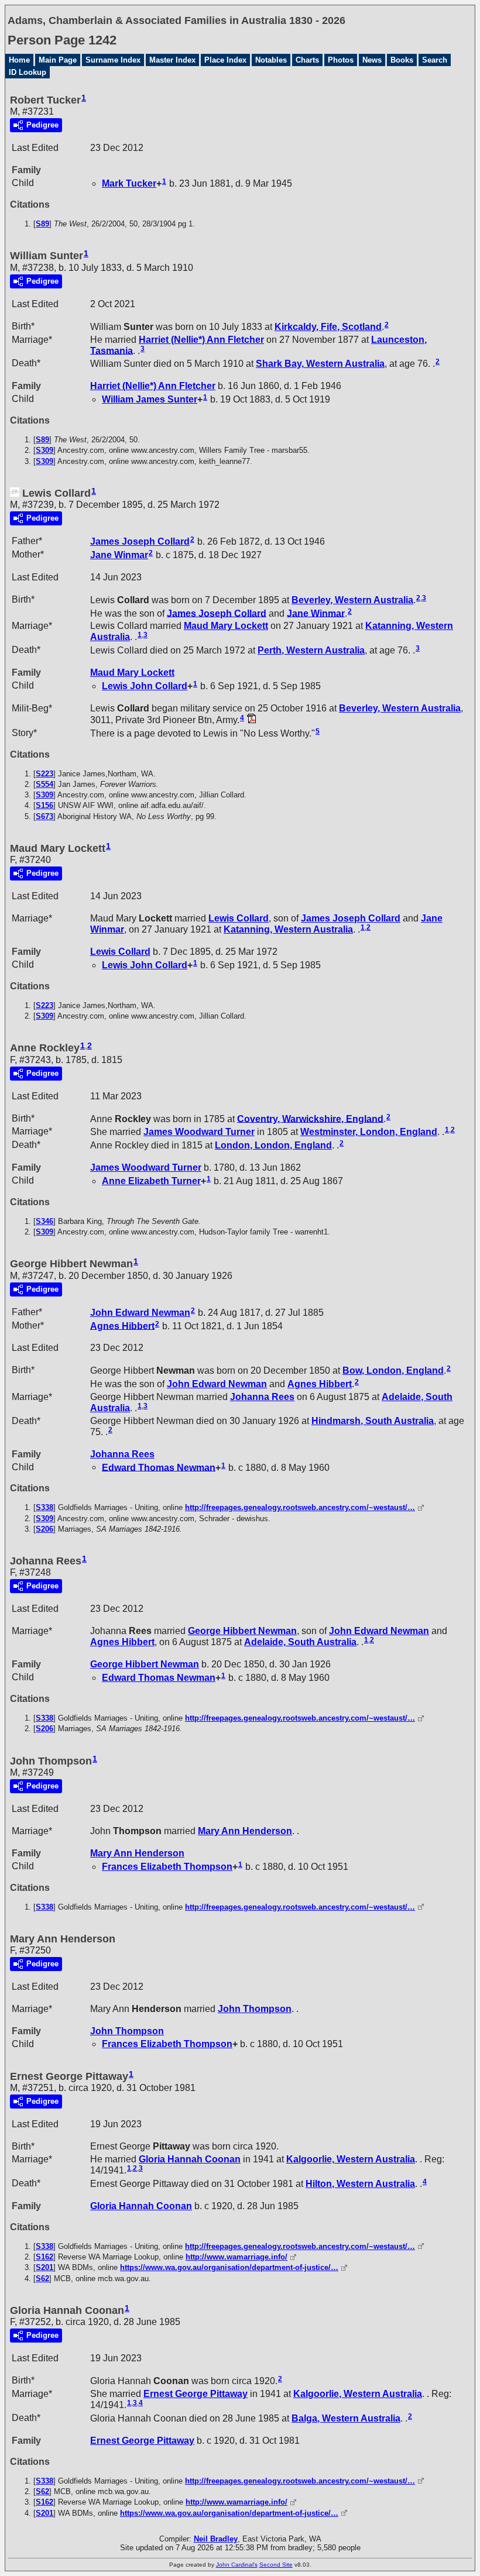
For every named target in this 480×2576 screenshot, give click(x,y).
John (255, 2009)
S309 (44, 450)
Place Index (225, 60)
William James (150, 399)
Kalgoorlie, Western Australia (351, 2159)
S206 (44, 1529)
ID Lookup (28, 72)
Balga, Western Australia (346, 2418)
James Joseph (140, 541)
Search (435, 60)
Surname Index (113, 60)
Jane (119, 555)
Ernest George (196, 2394)
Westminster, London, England (369, 1132)
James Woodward (199, 1132)
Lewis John (145, 686)
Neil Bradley (216, 2539)
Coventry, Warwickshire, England (310, 1118)
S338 (44, 1507)
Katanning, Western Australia (288, 929)
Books (402, 60)
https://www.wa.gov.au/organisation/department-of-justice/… (229, 2267)
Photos (341, 60)
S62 (42, 2278)
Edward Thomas (159, 1467)
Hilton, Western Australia (360, 2184)
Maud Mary (226, 626)
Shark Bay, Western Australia (320, 364)
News (372, 60)
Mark (129, 183)
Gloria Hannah (190, 2159)
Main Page (58, 60)
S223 (44, 774)
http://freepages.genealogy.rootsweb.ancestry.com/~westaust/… (300, 1507)
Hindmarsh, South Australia (373, 1421)
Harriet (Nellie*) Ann (201, 340)
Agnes (122, 1325)
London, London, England (273, 1145)
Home (19, 60)
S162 (44, 2257)
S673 (44, 816)
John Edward (140, 1313)
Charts (307, 60)
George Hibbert (242, 1631)
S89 (42, 224)
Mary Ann (245, 1831)
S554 (44, 784)
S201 (44, 2267)
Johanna (262, 1397)
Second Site (276, 2565)
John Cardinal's (237, 2565)
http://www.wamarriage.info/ (236, 2257)
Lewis (239, 918)
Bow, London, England (393, 1370)
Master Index (172, 60)
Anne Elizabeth (151, 1181)
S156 (44, 805)
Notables (271, 60)
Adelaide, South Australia (300, 1642)
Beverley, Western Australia (352, 600)
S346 (44, 1221)
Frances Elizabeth (167, 1867)
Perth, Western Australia (311, 650)
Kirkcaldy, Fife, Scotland (328, 327)
